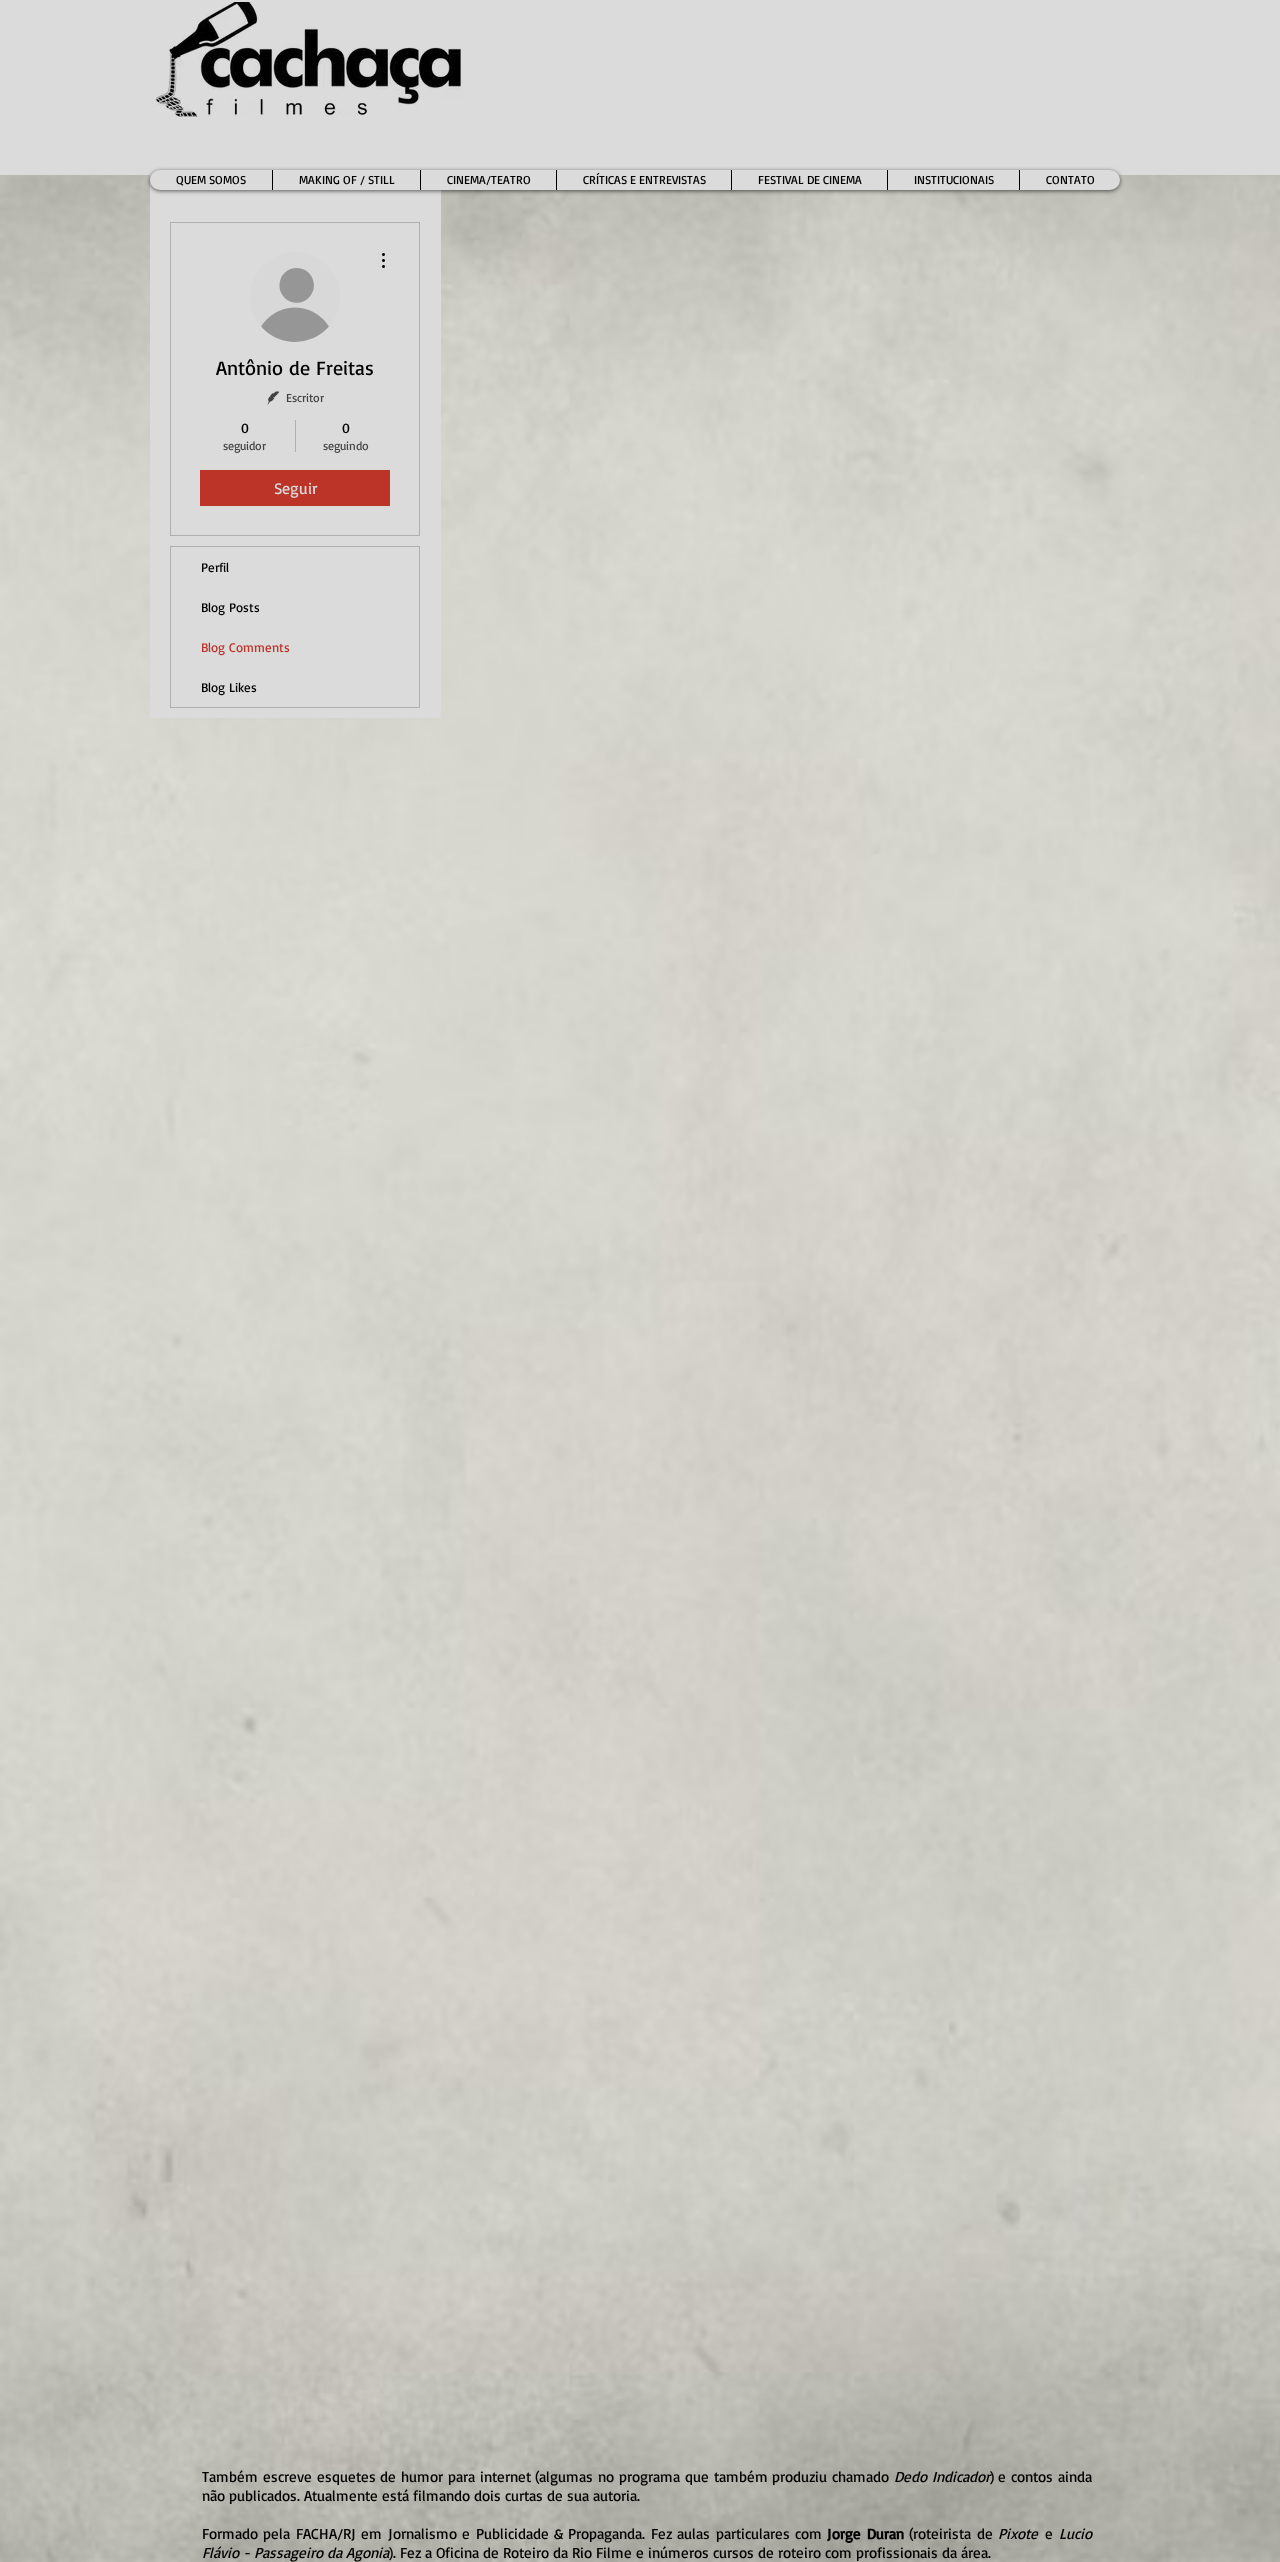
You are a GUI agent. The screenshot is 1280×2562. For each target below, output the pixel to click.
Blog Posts (230, 607)
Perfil (215, 567)
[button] (488, 180)
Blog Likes (229, 687)
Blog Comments (245, 647)
